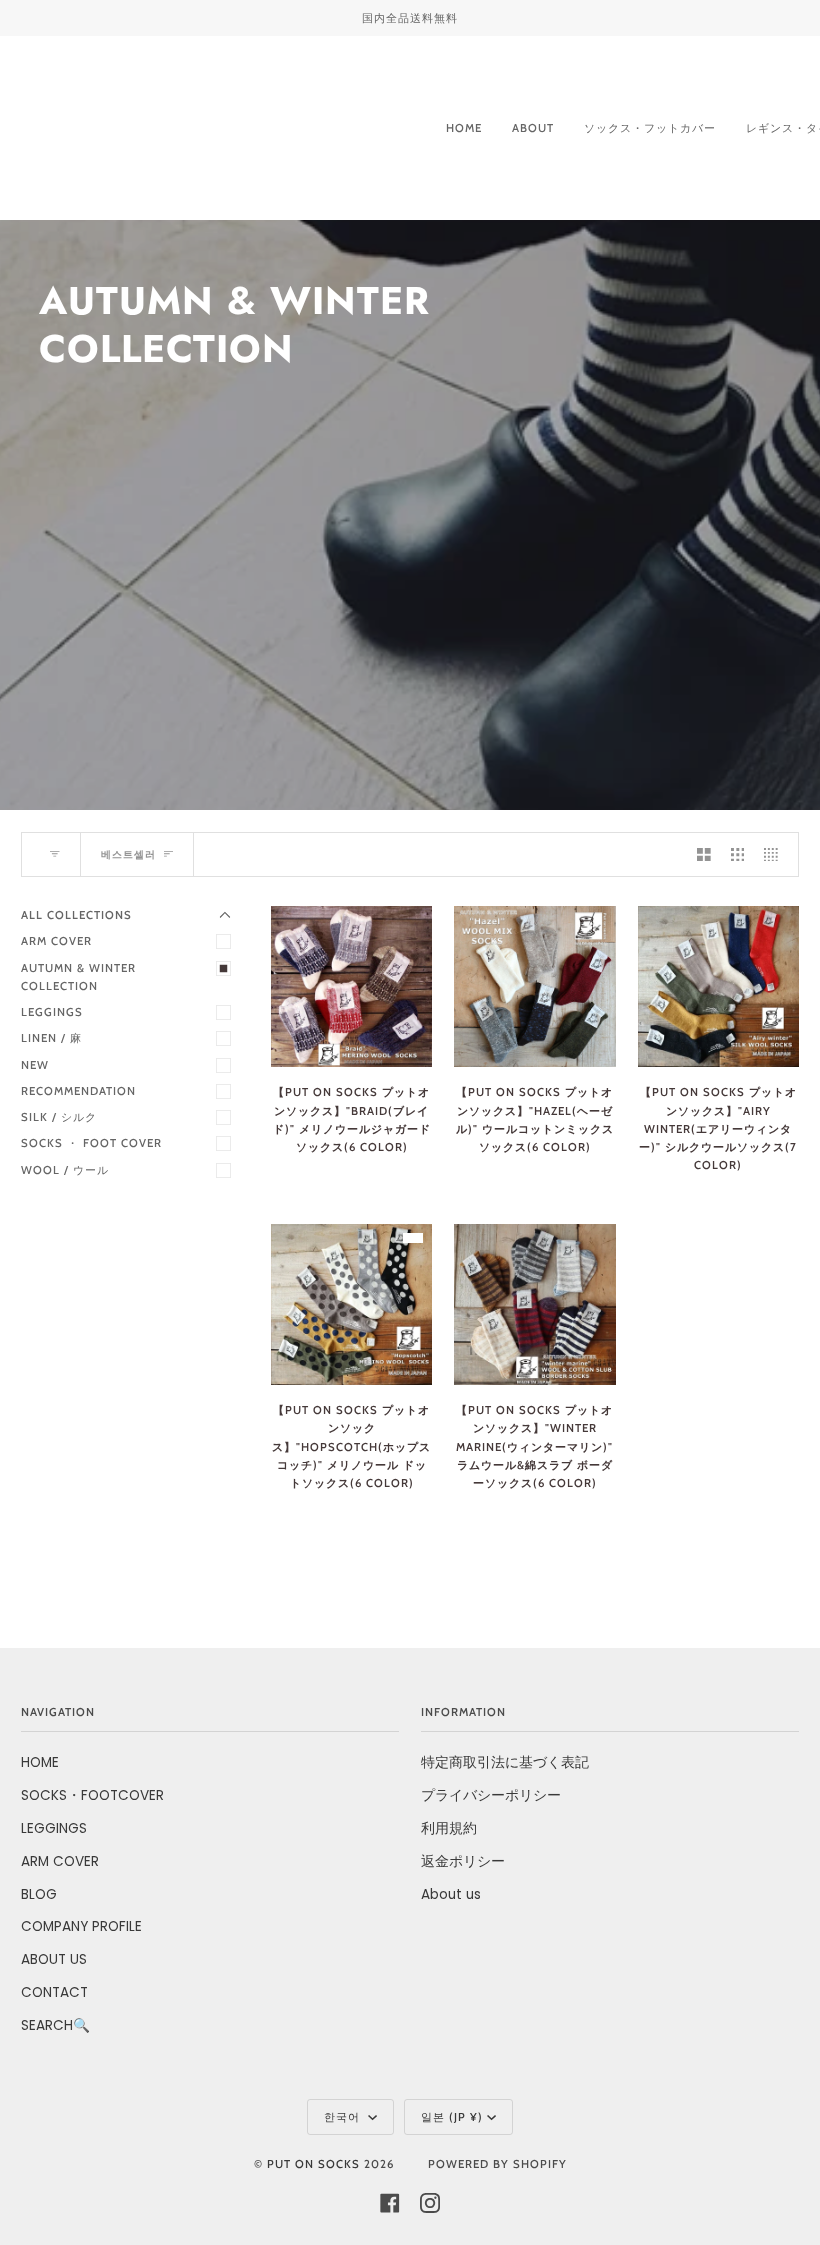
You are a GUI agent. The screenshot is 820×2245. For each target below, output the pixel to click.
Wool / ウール (65, 1170)
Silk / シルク (59, 1117)
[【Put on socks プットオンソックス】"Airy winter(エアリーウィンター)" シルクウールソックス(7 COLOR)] (718, 986)
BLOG (39, 1894)
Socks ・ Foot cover (91, 1143)
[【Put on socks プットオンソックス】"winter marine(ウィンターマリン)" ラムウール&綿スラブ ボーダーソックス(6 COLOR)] (534, 1304)
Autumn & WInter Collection (84, 977)
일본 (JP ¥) (452, 2117)
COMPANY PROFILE (81, 1926)
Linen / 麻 (51, 1038)
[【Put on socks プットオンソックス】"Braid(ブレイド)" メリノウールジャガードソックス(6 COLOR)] (351, 986)
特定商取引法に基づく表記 (505, 1762)
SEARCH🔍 (55, 2025)
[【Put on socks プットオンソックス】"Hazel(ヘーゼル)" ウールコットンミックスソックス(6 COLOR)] (534, 986)
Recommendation (78, 1091)
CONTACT (54, 1992)
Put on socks (313, 2164)
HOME (40, 1762)
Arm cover (56, 941)
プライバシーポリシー (491, 1795)
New (35, 1065)
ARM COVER (60, 1861)
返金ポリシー (463, 1861)
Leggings (52, 1012)
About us (451, 1894)
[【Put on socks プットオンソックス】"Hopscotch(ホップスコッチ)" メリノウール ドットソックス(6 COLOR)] (351, 1304)
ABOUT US (54, 1959)
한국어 (344, 2117)
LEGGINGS (54, 1828)
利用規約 (449, 1828)
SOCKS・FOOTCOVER (92, 1795)
